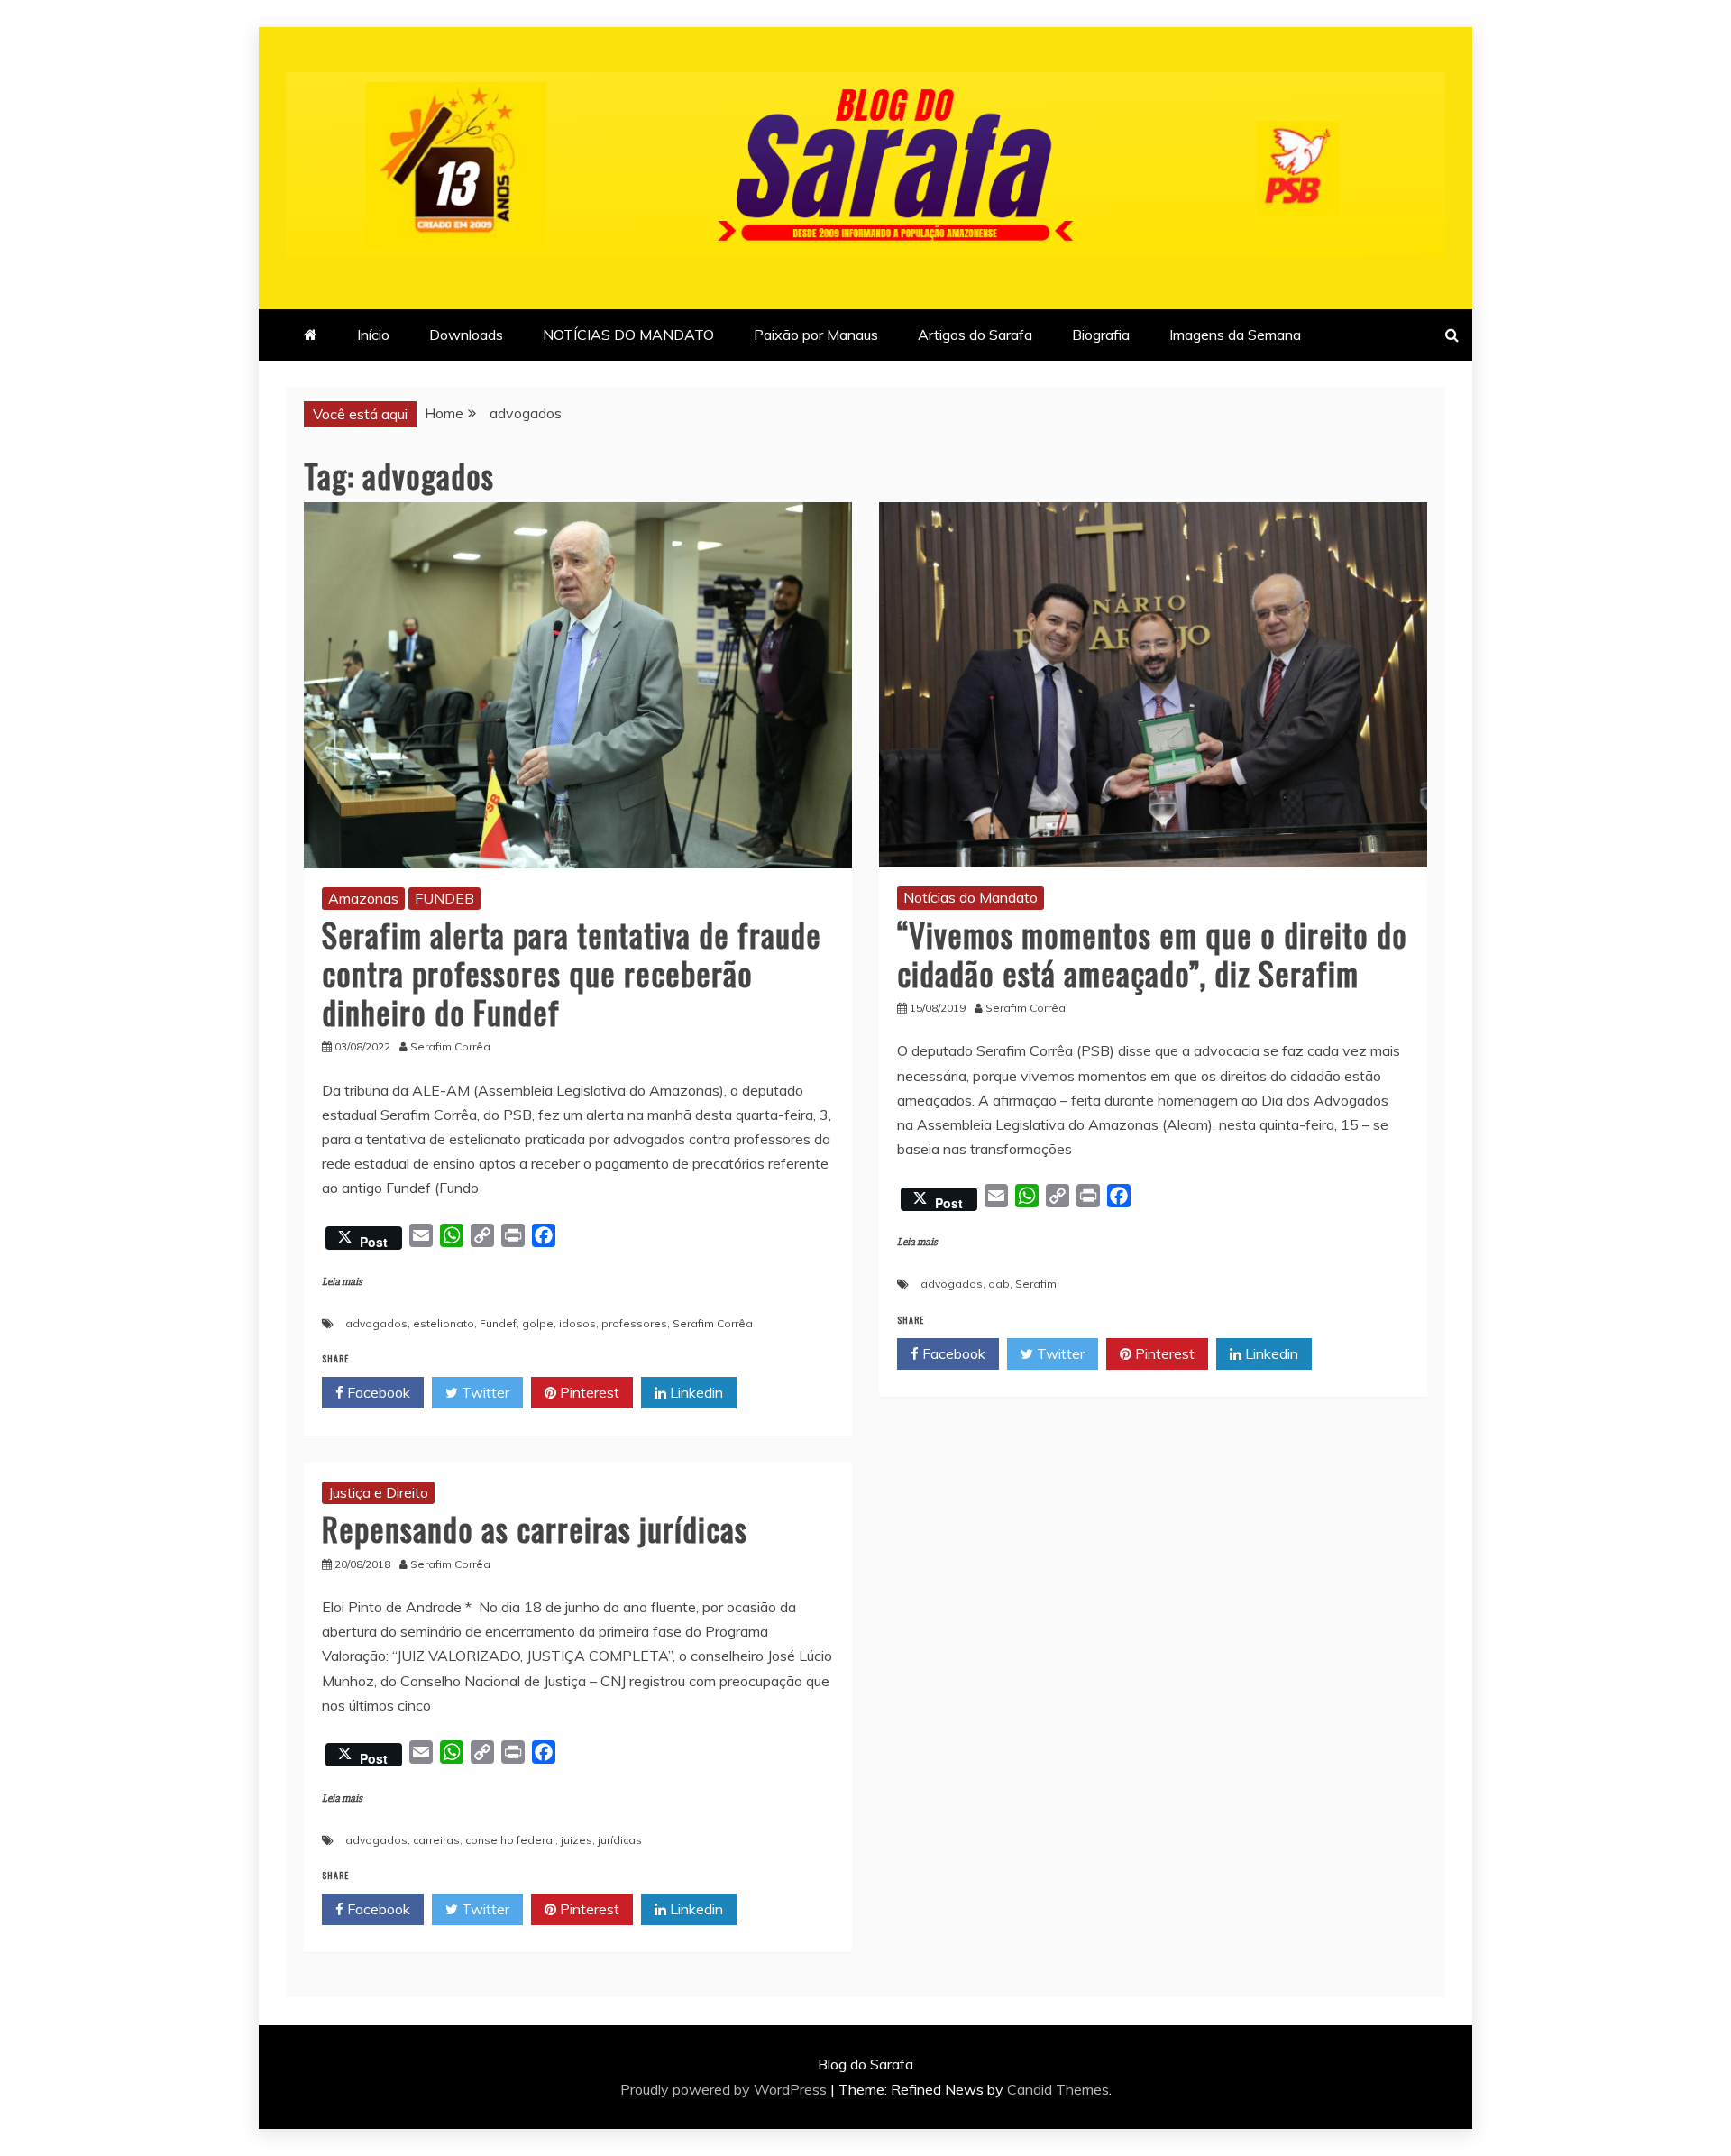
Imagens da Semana (1235, 335)
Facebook (377, 1392)
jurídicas (620, 1840)
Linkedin (695, 1392)
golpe (538, 1323)
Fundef (498, 1323)
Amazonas (363, 898)
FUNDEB (444, 898)
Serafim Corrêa (713, 1323)
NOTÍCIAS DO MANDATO (628, 335)
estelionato (444, 1323)
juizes (577, 1840)
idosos (577, 1323)
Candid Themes (1058, 2089)
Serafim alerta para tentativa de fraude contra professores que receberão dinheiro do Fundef (572, 972)
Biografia (1101, 335)
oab (999, 1284)
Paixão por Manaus (816, 335)
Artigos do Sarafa (975, 335)
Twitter (484, 1392)
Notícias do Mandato (971, 897)
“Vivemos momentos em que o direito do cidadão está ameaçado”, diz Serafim (1152, 953)
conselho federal (510, 1840)
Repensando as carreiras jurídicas (535, 1528)
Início (373, 335)
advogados (376, 1323)
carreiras (436, 1840)
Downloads (466, 335)
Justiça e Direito (378, 1492)
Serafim (1036, 1284)
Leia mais (342, 1282)
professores (634, 1323)
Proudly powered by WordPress (725, 2089)
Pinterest (588, 1392)
